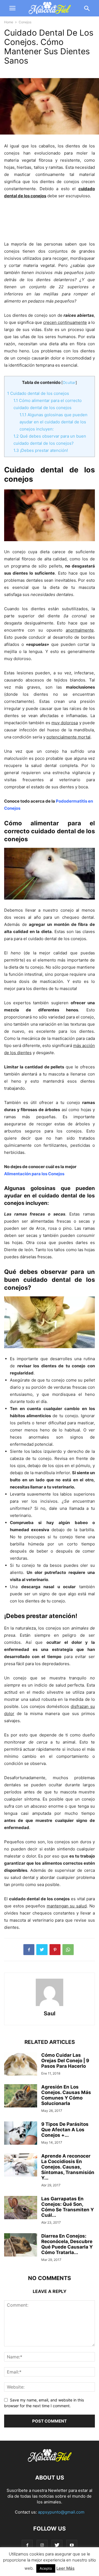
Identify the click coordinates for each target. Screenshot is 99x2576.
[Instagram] (42, 2545)
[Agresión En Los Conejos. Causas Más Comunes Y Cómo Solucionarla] (21, 2096)
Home (9, 22)
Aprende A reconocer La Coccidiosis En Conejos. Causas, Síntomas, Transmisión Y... (68, 2167)
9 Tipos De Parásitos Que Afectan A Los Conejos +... (65, 2130)
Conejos (25, 22)
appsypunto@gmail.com (61, 2512)
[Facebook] (27, 2545)
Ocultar (69, 383)
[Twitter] (57, 2545)
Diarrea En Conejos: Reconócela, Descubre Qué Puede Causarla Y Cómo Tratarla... (67, 2244)
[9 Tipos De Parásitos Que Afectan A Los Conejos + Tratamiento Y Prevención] (21, 2134)
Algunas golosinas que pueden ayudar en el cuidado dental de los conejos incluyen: (53, 422)
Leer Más (65, 2568)
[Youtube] (72, 2545)
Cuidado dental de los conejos (38, 393)
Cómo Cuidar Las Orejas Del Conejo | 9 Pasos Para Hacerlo (65, 2061)
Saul (50, 2013)
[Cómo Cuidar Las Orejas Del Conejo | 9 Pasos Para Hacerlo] (21, 2065)
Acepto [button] (46, 2568)
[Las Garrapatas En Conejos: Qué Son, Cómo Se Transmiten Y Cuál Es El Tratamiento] (21, 2208)
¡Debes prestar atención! (41, 450)
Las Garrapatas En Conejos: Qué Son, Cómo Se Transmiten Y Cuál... (68, 2207)
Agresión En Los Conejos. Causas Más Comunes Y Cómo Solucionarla (66, 2095)
